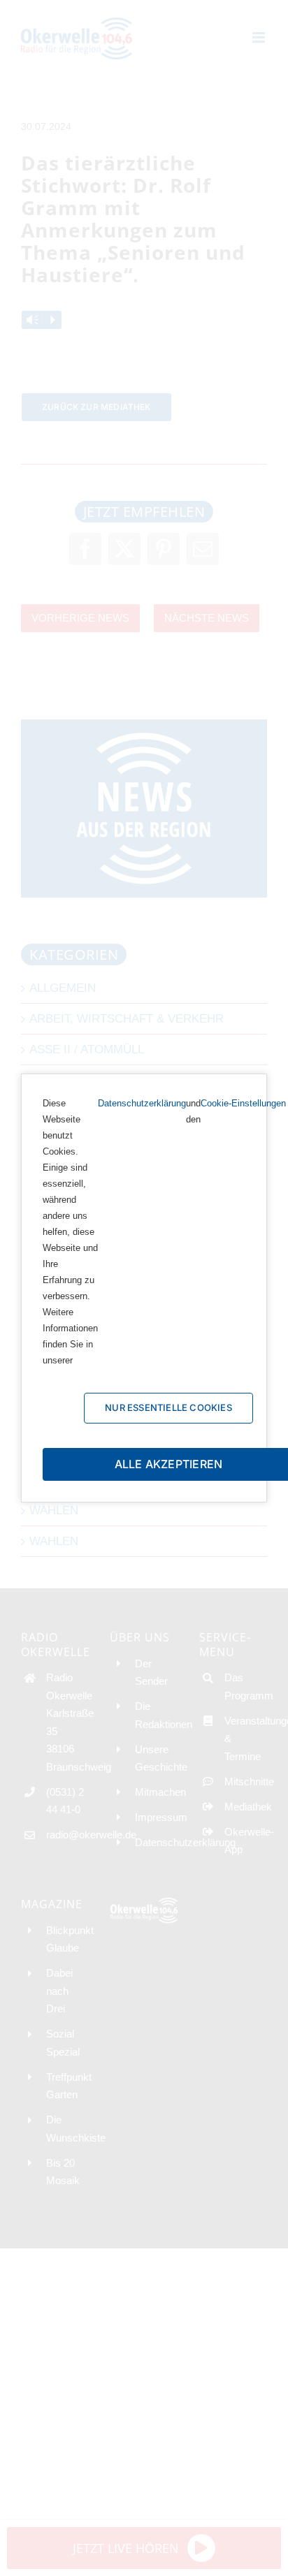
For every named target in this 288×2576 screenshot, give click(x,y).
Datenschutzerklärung (142, 1103)
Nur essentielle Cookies (168, 1407)
